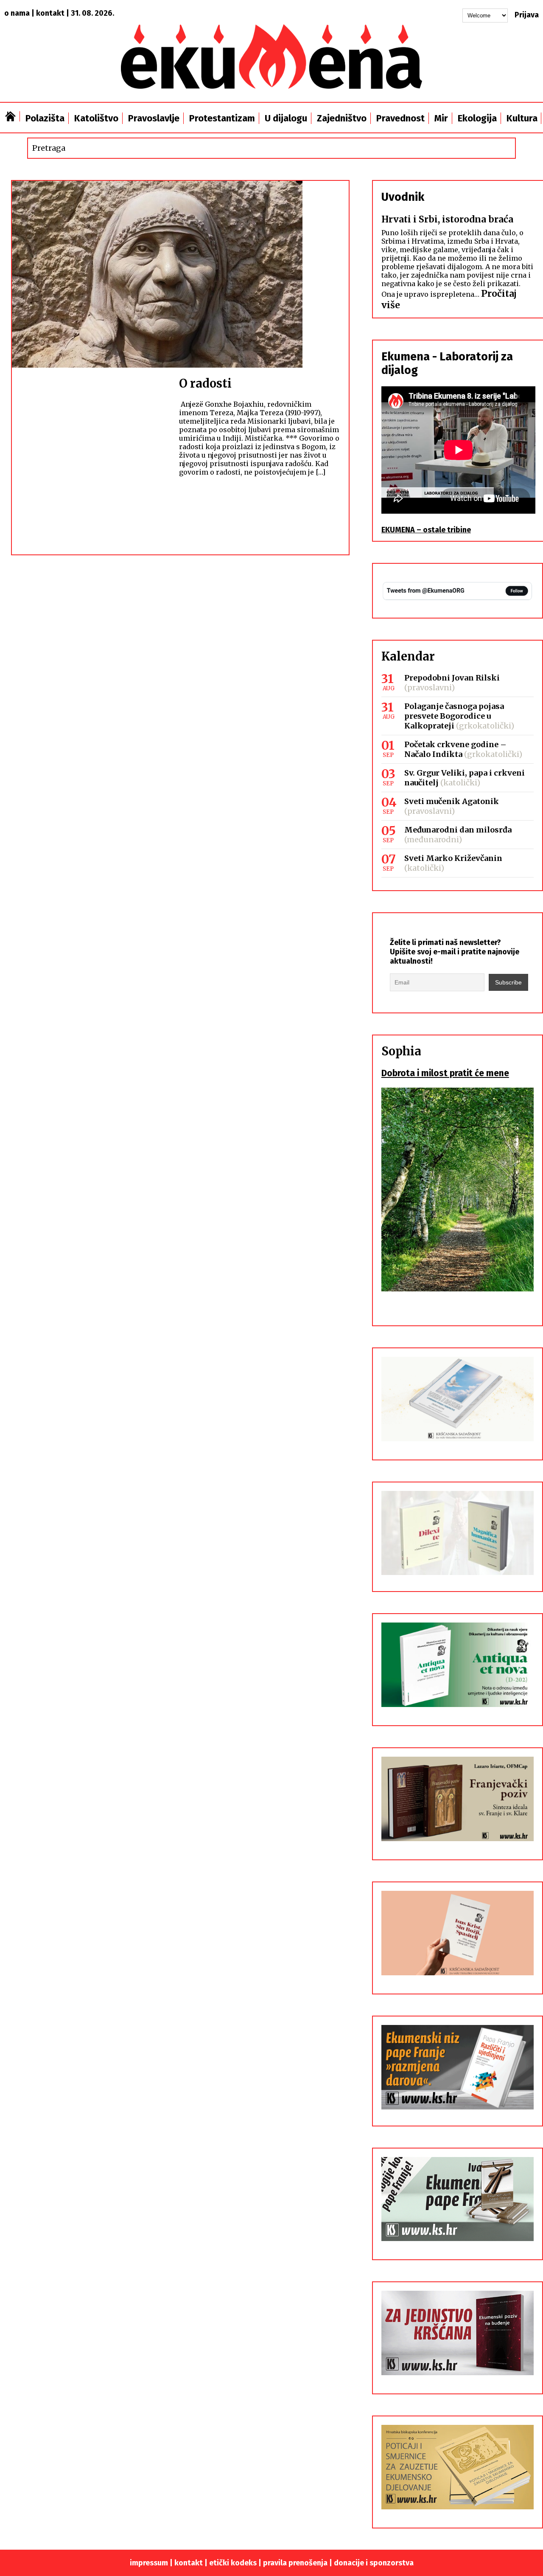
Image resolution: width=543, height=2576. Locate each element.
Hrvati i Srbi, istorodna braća (447, 219)
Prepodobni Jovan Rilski (452, 678)
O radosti (205, 383)
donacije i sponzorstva (374, 2563)
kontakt (50, 13)
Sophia (401, 1051)
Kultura (522, 118)
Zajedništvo (342, 118)
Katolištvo (96, 118)
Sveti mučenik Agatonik (452, 801)
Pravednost (400, 118)
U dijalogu (286, 118)
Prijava (527, 15)
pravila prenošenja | (298, 2563)
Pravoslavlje (154, 118)
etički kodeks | (236, 2563)
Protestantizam (222, 118)
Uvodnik (403, 197)
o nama (17, 13)
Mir (441, 118)
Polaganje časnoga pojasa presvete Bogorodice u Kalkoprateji (454, 716)
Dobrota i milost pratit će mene (445, 1073)
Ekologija (477, 118)
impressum (149, 2563)
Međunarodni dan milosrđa (458, 830)
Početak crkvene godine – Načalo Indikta (455, 749)
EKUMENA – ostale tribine (426, 530)
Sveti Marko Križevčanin (453, 858)
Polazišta (45, 118)
